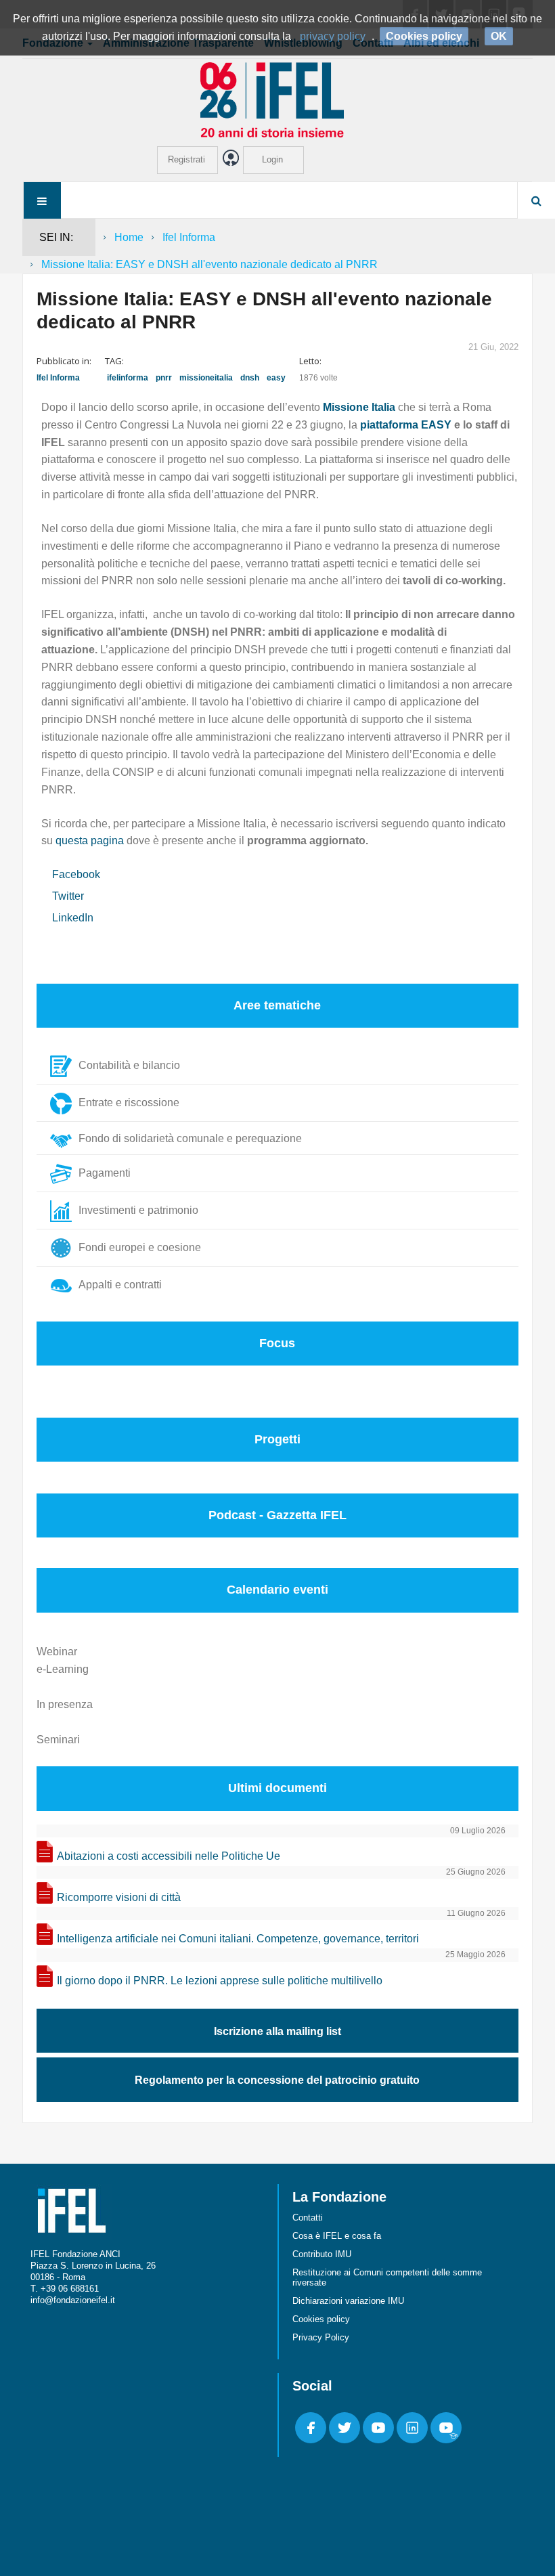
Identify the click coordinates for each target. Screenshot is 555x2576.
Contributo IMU (322, 2254)
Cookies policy (321, 2319)
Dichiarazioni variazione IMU (348, 2301)
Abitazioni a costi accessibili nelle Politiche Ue (169, 1856)
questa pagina (91, 841)
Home (129, 237)
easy (276, 378)
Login (272, 159)
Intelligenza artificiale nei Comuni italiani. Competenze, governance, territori (238, 1939)
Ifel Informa (189, 237)
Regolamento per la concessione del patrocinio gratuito (277, 2080)
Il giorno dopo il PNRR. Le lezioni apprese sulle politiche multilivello (220, 1981)
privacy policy (333, 36)
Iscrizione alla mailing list (277, 2031)
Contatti (308, 2218)
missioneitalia (206, 378)
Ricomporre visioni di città (119, 1897)
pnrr (164, 378)
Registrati (186, 159)
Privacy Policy (321, 2337)
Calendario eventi (277, 1590)
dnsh (250, 378)
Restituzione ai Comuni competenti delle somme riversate (387, 2277)
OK (499, 36)
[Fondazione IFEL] (277, 99)
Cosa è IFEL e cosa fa (337, 2236)
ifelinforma (128, 378)
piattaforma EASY (406, 425)
